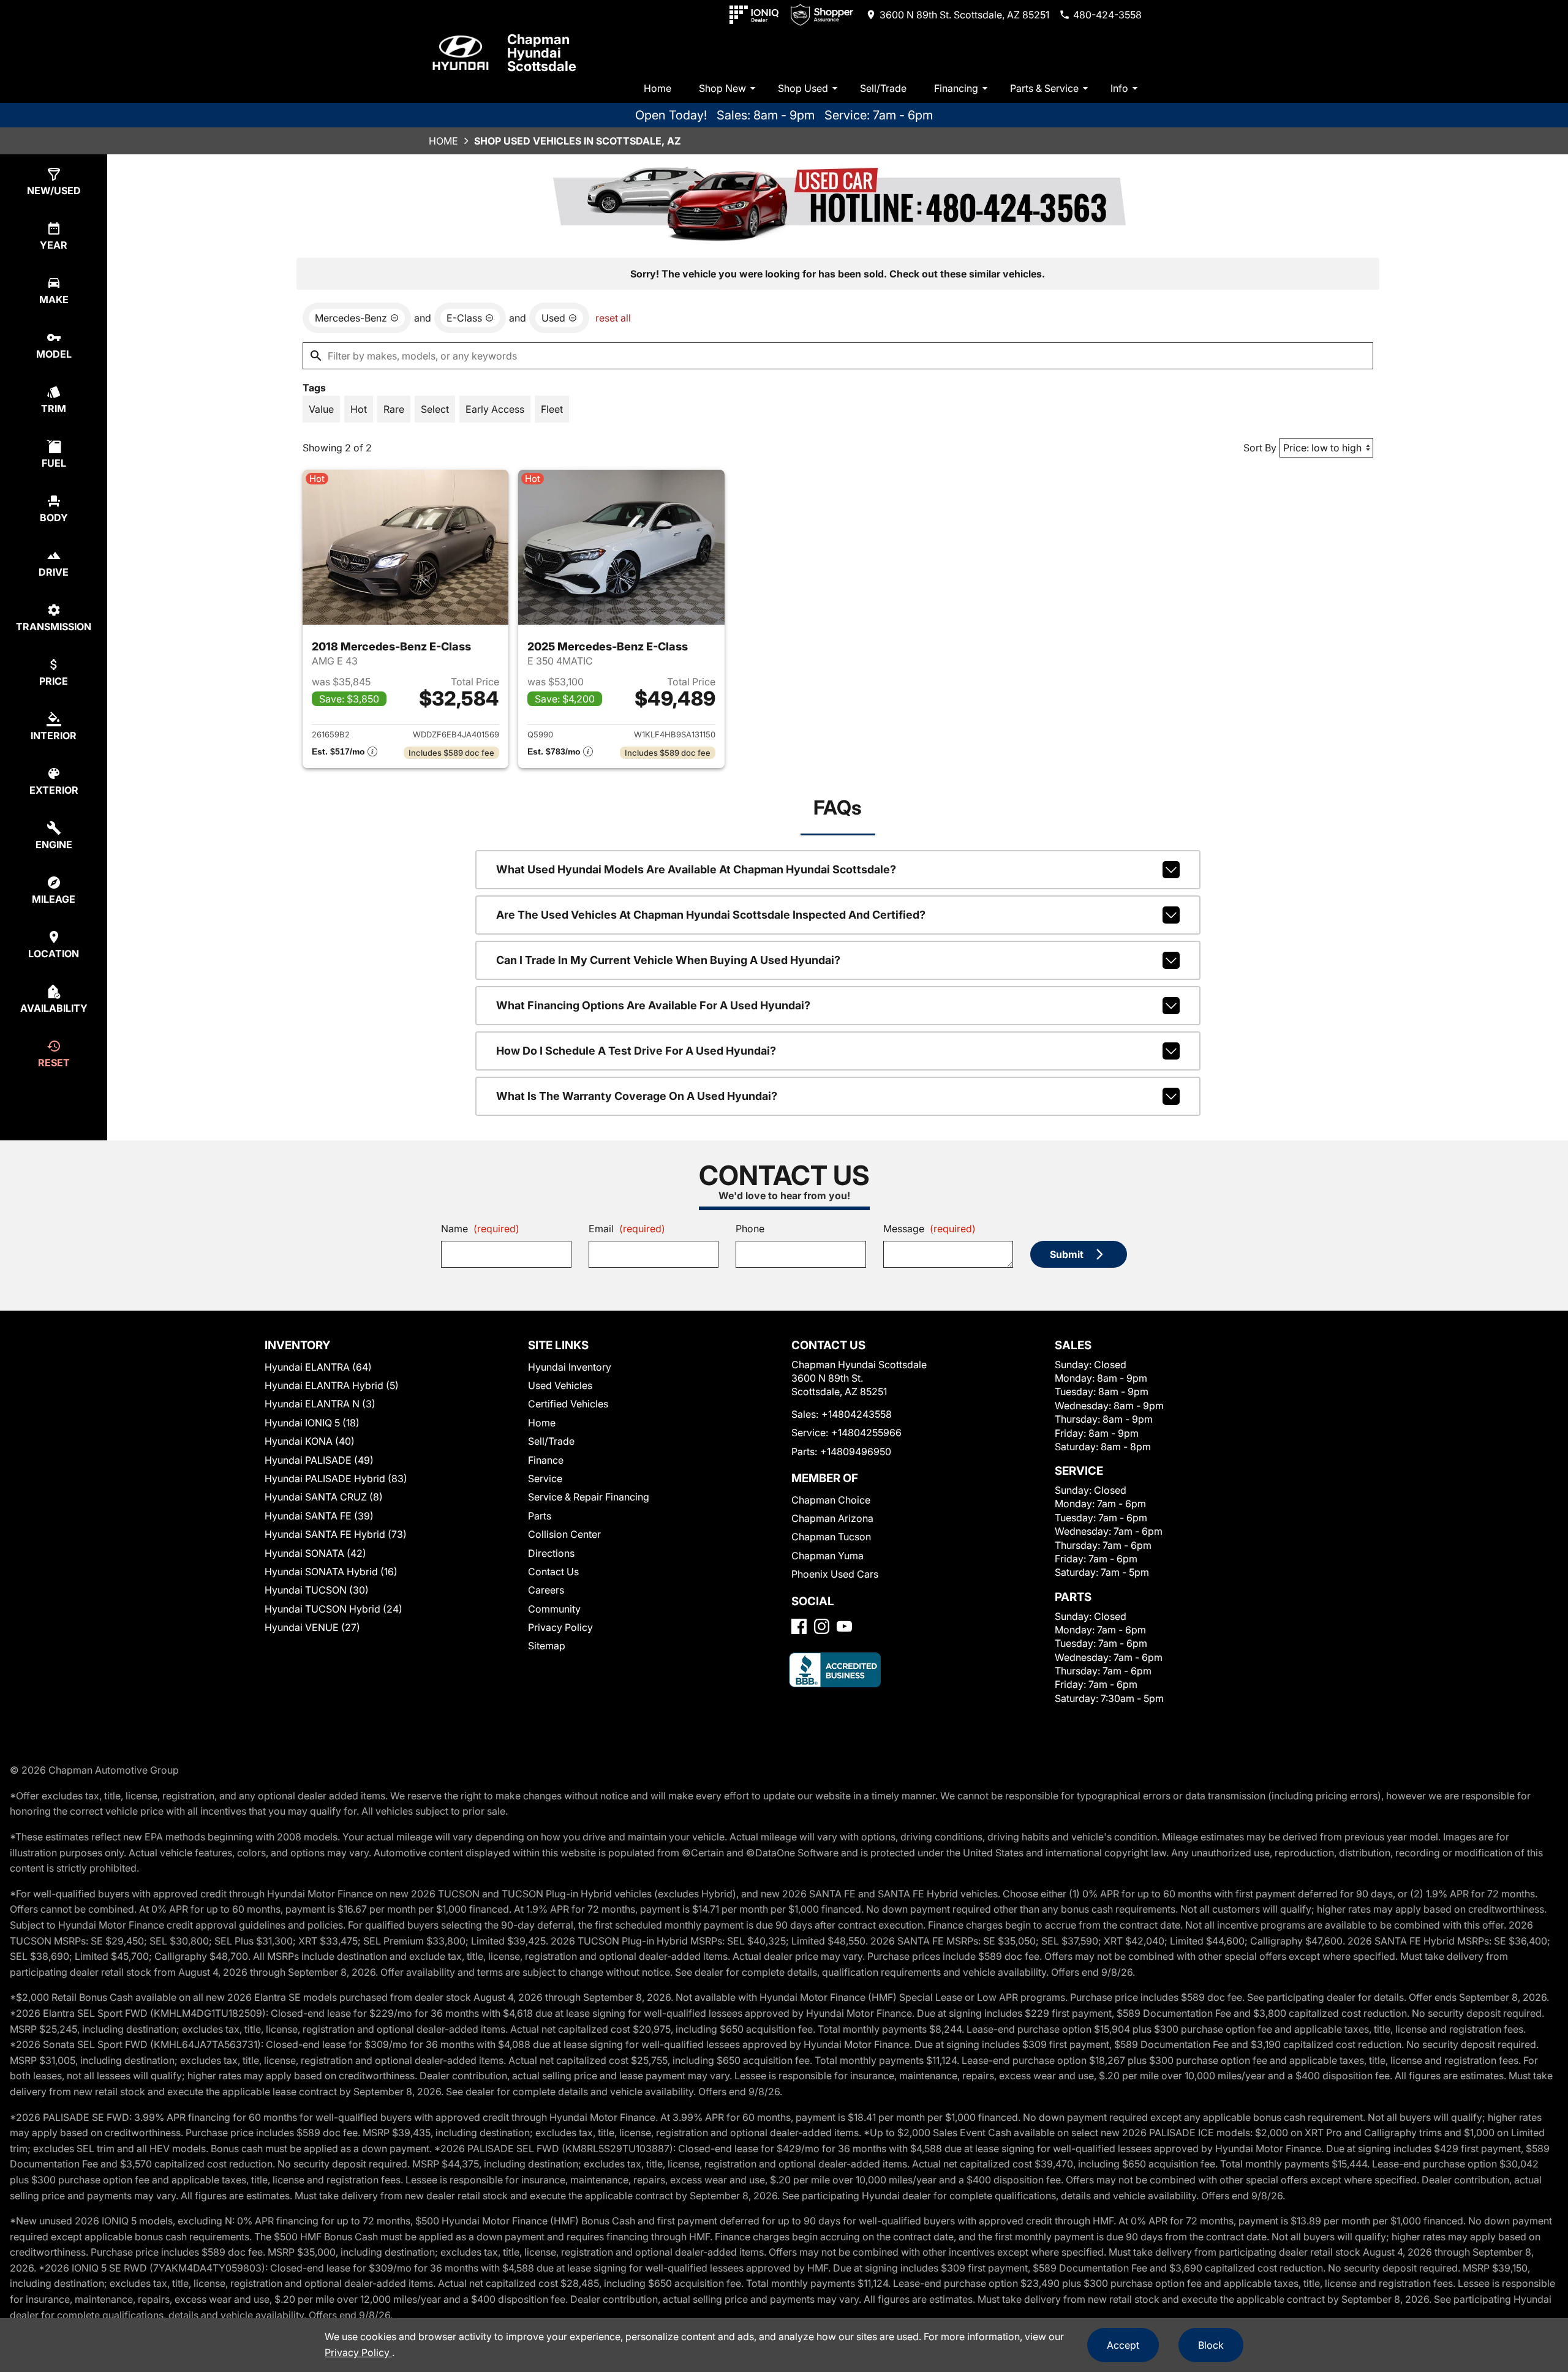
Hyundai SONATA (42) (315, 1553)
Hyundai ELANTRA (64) (318, 1367)
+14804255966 (866, 1433)
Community (554, 1609)
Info (1119, 88)
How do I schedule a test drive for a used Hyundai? (636, 1051)
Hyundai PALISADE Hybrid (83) (336, 1478)
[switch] (321, 409)
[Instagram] (822, 1626)
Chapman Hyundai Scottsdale (542, 53)
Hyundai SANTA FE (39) (319, 1516)
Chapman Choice (831, 1500)
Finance (546, 1460)
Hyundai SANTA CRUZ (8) (324, 1497)
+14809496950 (856, 1451)
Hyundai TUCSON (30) (317, 1590)
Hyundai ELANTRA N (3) (320, 1404)
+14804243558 (857, 1414)
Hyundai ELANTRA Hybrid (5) (332, 1385)
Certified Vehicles (568, 1404)
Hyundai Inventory (570, 1367)
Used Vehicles (560, 1385)
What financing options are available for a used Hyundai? (653, 1005)
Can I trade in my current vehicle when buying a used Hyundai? (668, 960)
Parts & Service (1044, 88)
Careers (546, 1590)
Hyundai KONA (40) (310, 1441)
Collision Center (564, 1534)
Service (545, 1478)
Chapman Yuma (827, 1556)
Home (658, 88)
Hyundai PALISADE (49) (319, 1460)
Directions (551, 1553)
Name (480, 1229)
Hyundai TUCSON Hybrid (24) (334, 1609)
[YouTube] (844, 1626)
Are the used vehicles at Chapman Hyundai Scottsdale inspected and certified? (711, 915)
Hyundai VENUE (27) (312, 1627)
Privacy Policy (560, 1627)
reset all (613, 318)
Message (929, 1229)
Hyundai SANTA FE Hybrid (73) (336, 1534)
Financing (956, 88)
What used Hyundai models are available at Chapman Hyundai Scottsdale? (696, 869)
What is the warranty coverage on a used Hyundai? (637, 1096)
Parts (540, 1516)
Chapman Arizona (832, 1518)
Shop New (722, 88)
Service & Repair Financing (589, 1497)
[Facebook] (799, 1626)
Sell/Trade (883, 88)
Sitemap (547, 1646)
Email (627, 1229)
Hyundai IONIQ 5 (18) (312, 1423)
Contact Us (553, 1572)
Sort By (1260, 448)
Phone (750, 1229)
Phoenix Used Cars (835, 1574)
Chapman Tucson (831, 1537)
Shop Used (803, 88)
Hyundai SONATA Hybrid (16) (331, 1572)
